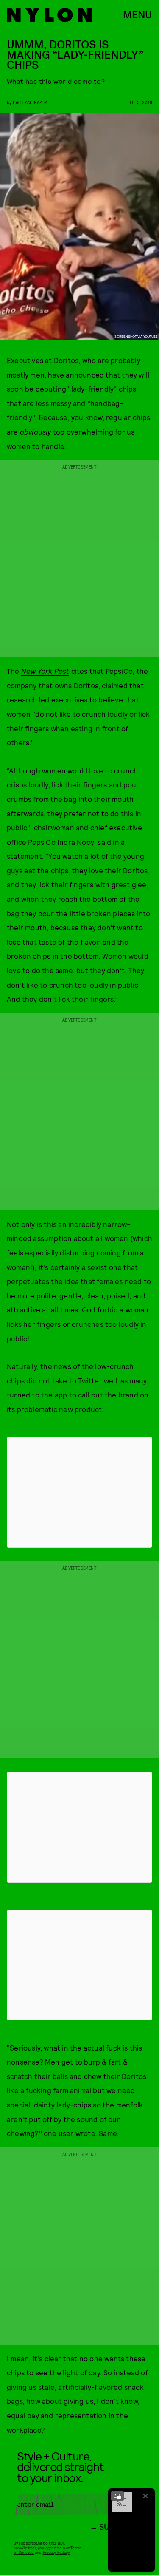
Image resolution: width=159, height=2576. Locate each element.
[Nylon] (49, 15)
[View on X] (80, 1492)
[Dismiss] (145, 2496)
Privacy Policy (56, 2552)
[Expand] (117, 2496)
